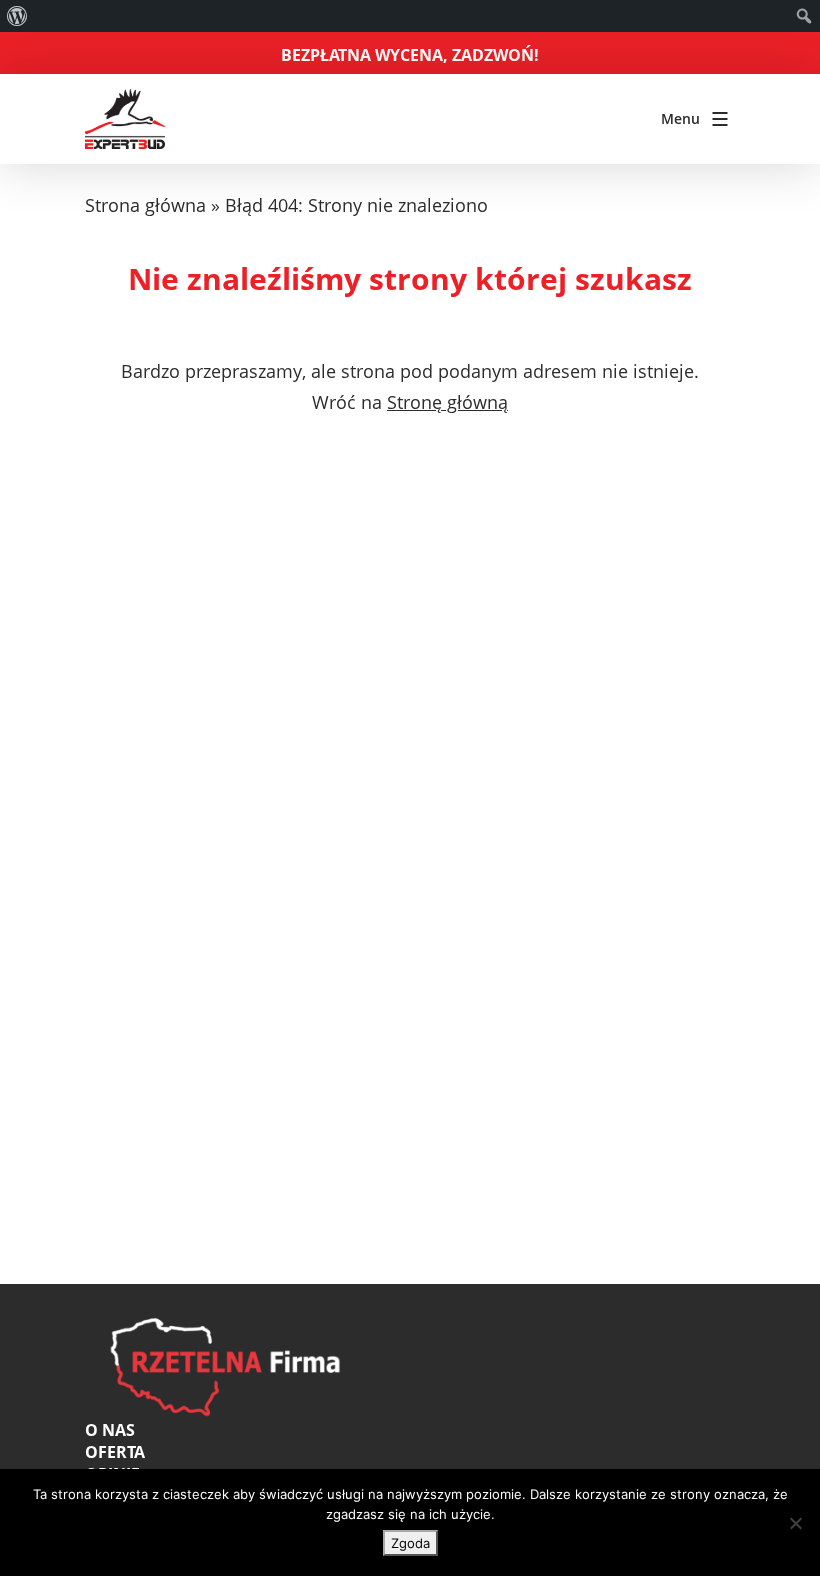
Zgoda (410, 1543)
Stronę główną (447, 402)
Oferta (115, 1452)
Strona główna (145, 205)
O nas (110, 1430)
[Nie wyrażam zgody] (795, 1523)
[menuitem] (17, 16)
